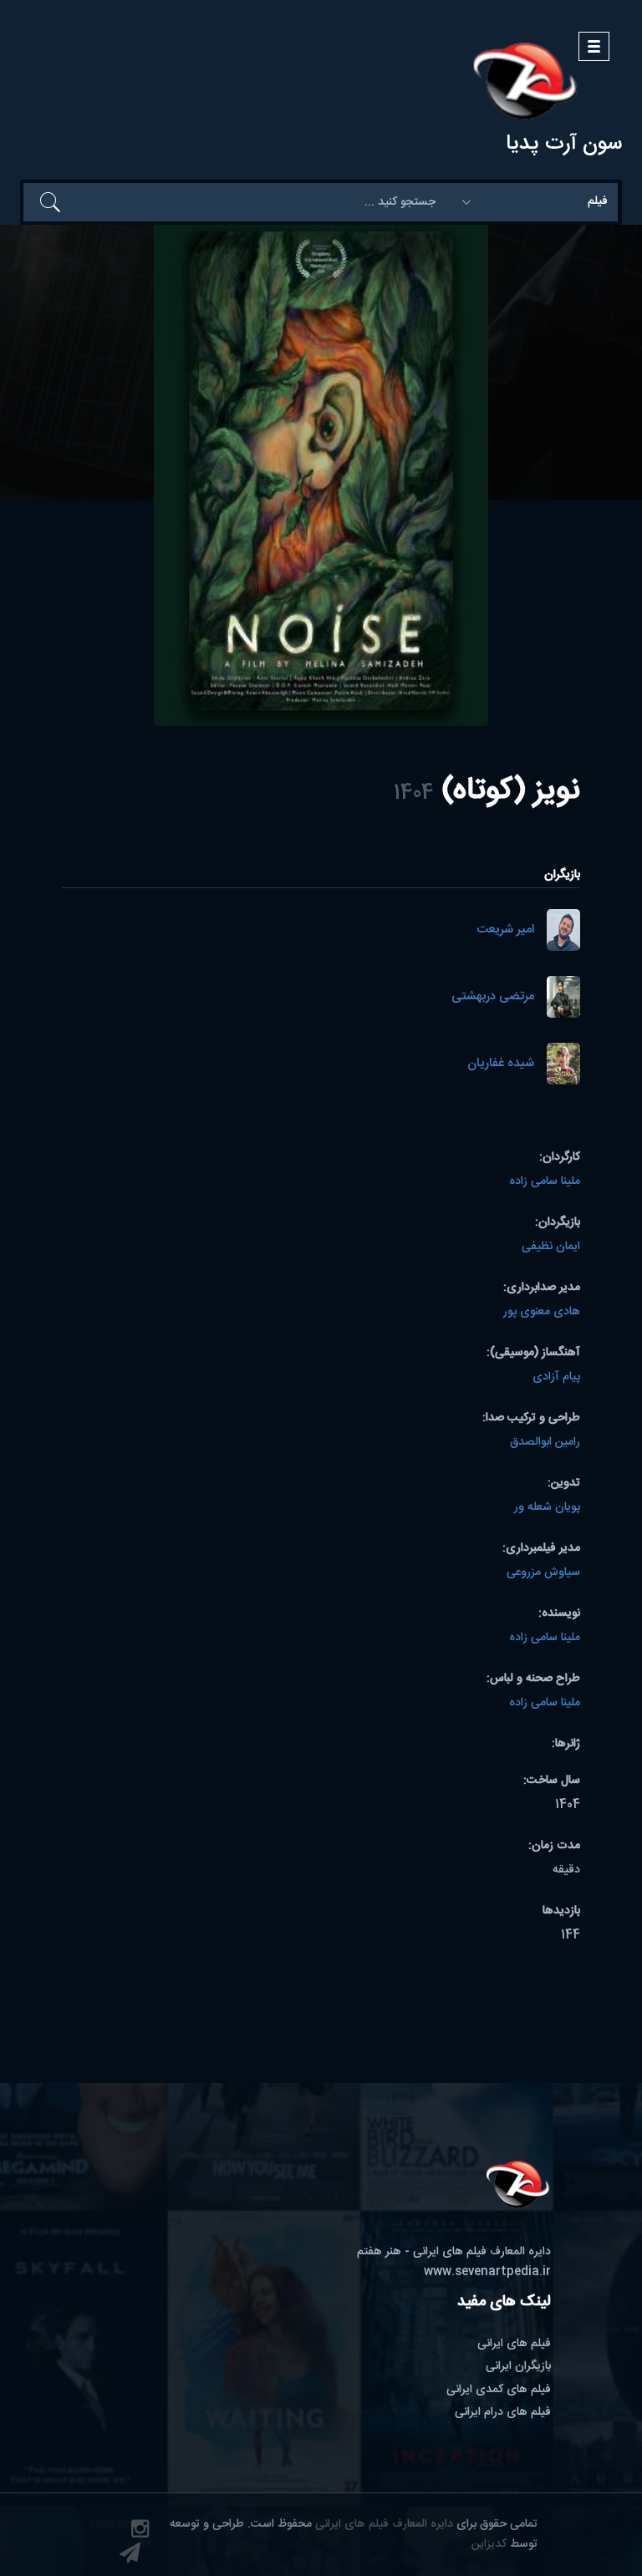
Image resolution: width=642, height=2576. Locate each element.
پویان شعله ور (547, 1507)
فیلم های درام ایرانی (503, 2412)
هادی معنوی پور (542, 1312)
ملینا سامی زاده (545, 1181)
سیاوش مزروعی (543, 1573)
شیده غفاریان (501, 1064)
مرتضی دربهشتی (493, 997)
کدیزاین (489, 2544)
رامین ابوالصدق (545, 1442)
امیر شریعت (505, 930)
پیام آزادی (556, 1377)
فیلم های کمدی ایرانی (499, 2390)
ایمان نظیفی (551, 1247)
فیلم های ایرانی (514, 2344)
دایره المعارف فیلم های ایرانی (384, 2524)
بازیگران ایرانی (518, 2366)
